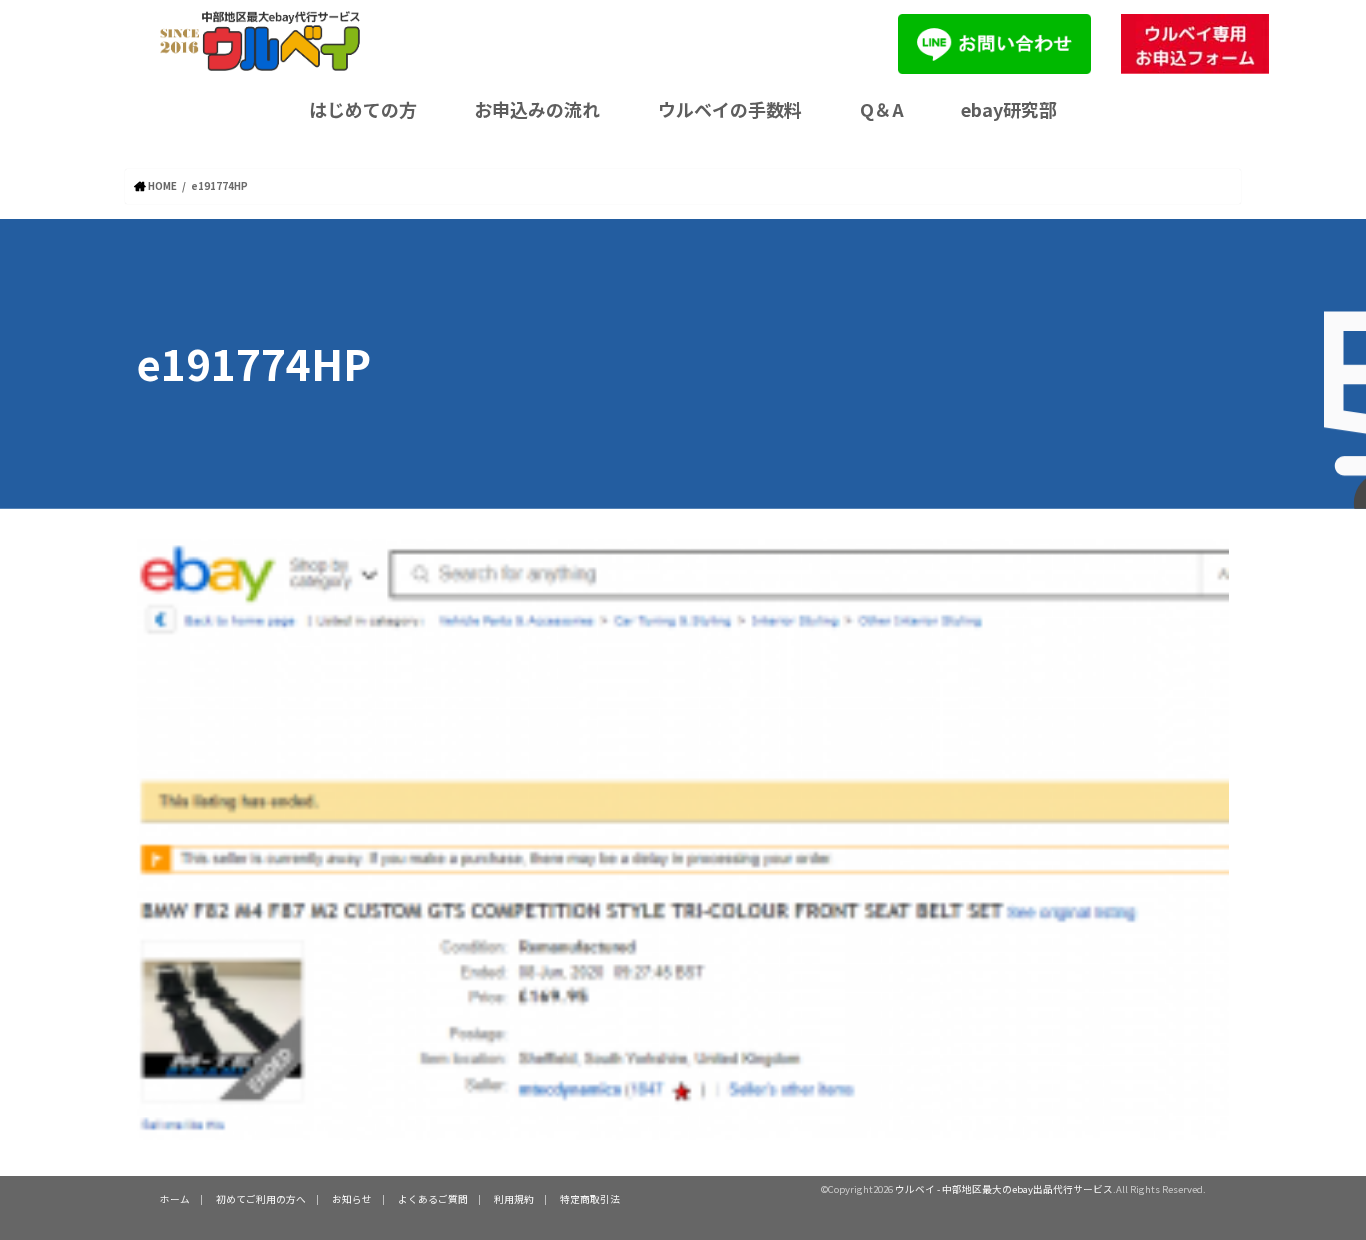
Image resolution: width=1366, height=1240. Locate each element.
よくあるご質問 (433, 1199)
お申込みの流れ (537, 109)
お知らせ (352, 1199)
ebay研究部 (1009, 109)
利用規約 (514, 1199)
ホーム (175, 1199)
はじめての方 (363, 109)
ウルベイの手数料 (730, 109)
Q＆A (882, 109)
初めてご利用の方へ (261, 1199)
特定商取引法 (590, 1199)
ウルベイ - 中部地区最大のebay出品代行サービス (1004, 1189)
